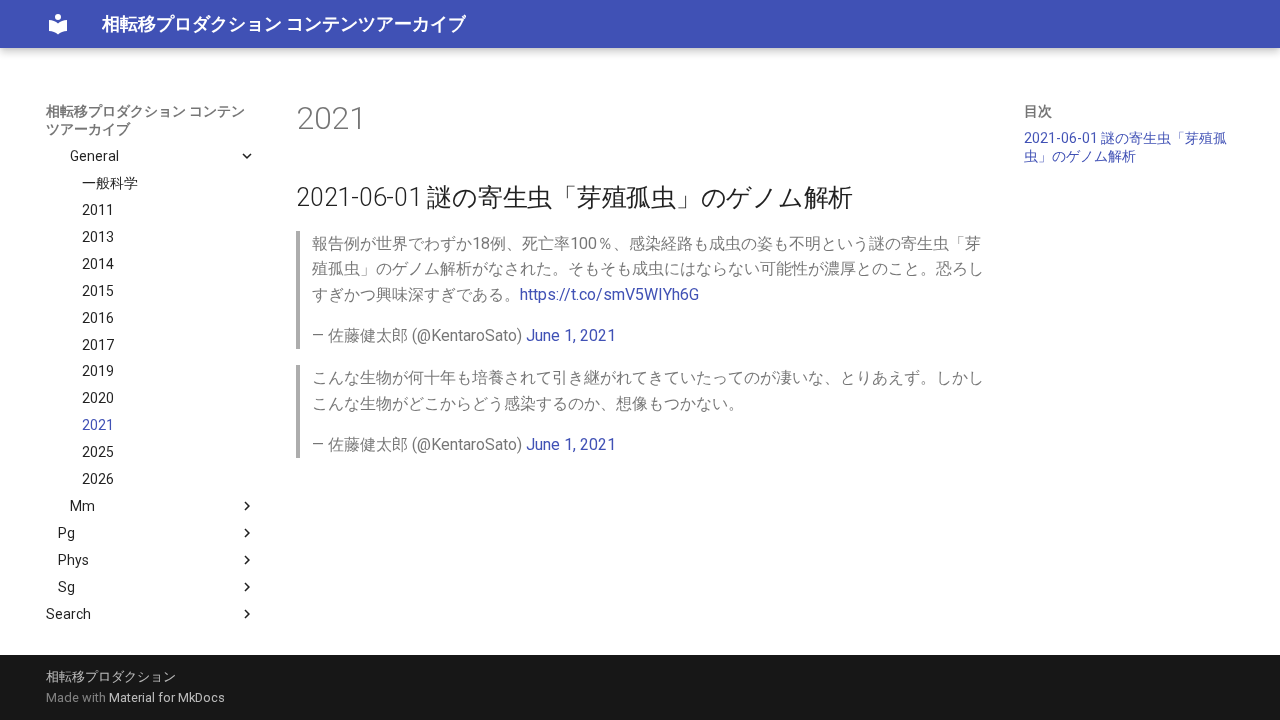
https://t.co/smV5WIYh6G (609, 294)
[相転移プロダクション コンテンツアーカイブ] (58, 24)
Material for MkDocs (167, 697)
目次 (1038, 111)
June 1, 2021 (571, 335)
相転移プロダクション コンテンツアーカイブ (145, 120)
